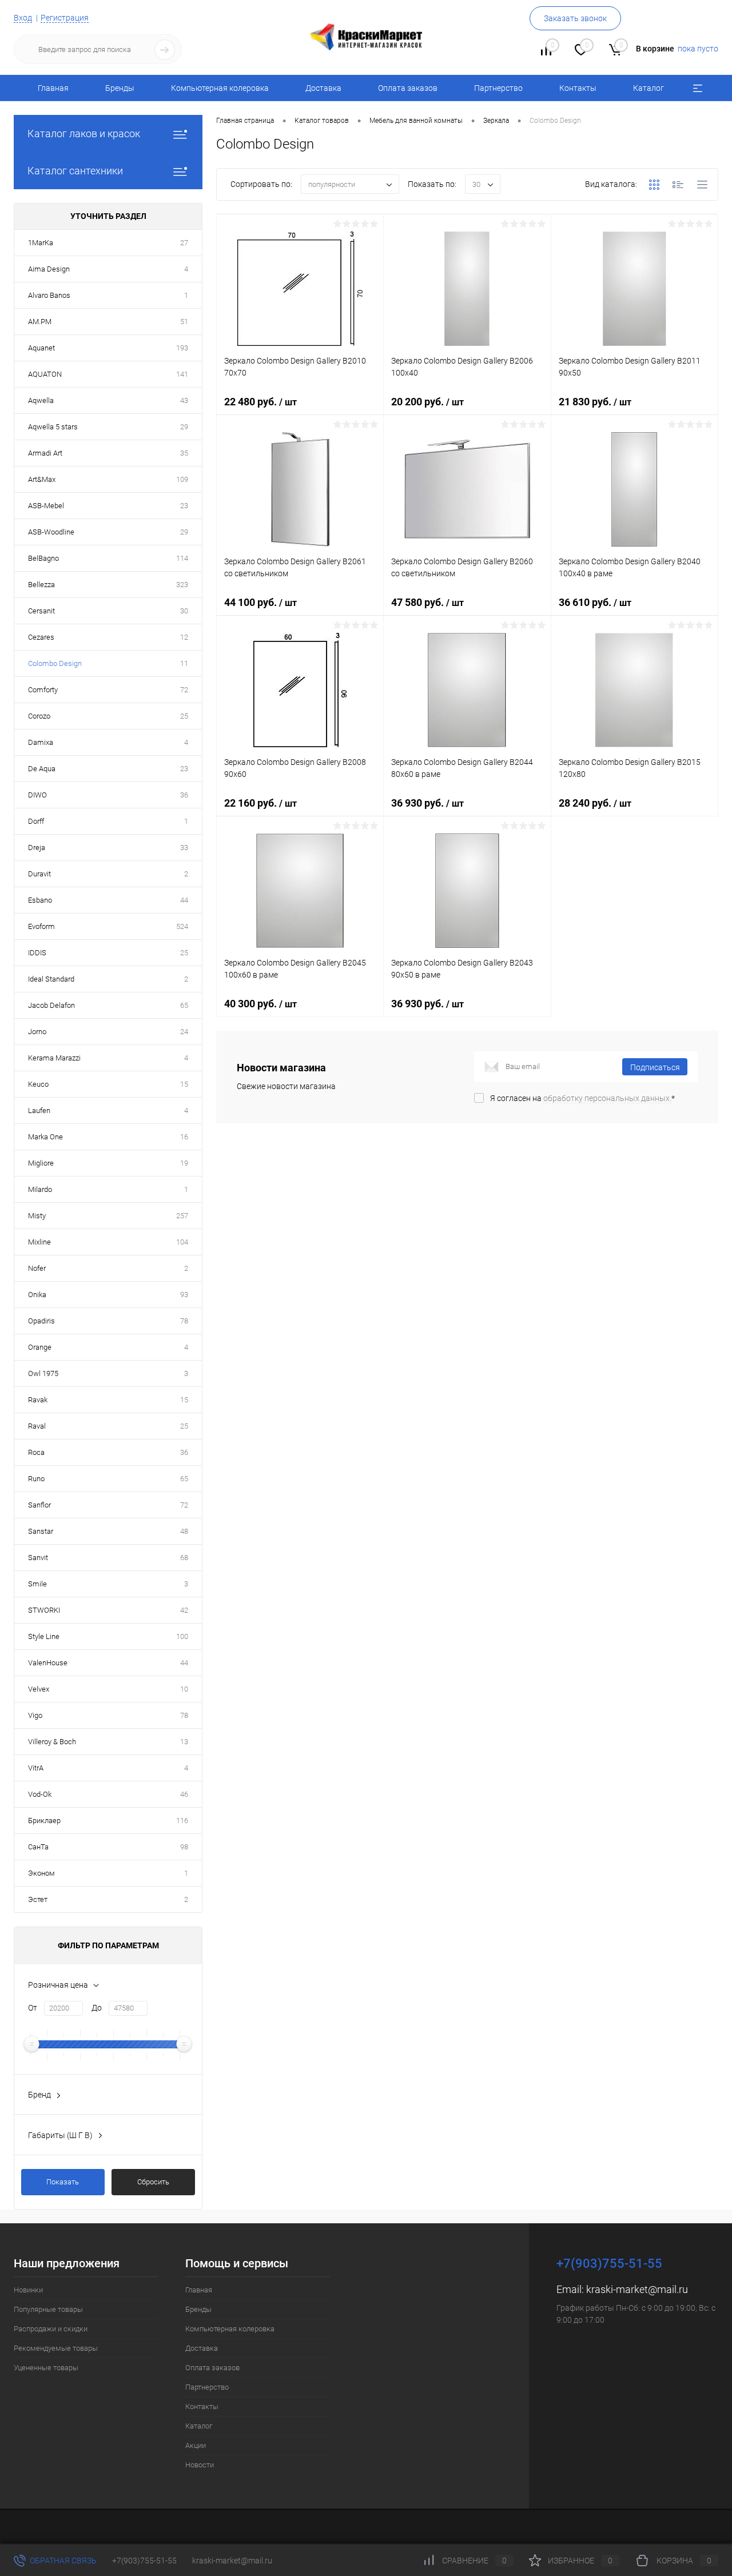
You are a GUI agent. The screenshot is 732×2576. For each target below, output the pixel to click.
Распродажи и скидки (51, 2329)
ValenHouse (48, 1663)
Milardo (40, 1189)
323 (182, 585)
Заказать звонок (575, 18)
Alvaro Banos (49, 295)
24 (184, 1032)
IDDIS (37, 953)
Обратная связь (62, 2561)
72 (184, 690)
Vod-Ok (40, 1794)
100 (182, 1636)
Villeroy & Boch (52, 1742)
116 (182, 1821)
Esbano (40, 900)
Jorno (37, 1032)
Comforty (43, 690)
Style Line (44, 1636)
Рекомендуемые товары (56, 2348)
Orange (40, 1347)
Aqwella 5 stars (53, 427)
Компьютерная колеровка (220, 88)
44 (184, 900)
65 (184, 1005)
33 (184, 848)
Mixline (39, 1242)
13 (184, 1742)
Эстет (38, 1899)
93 (184, 1295)
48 (184, 1531)
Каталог (649, 88)
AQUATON (45, 374)
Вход (23, 18)
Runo (36, 1479)
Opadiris (41, 1321)
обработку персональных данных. (607, 1098)
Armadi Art (45, 453)
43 (184, 400)
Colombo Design (55, 663)
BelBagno (43, 558)
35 (184, 453)
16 (184, 1137)
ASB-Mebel (46, 506)
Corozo (39, 716)
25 (184, 716)
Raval (37, 1426)
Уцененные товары (46, 2368)
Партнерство (498, 88)
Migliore (41, 1163)
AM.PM (40, 322)
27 (184, 243)
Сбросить (153, 2182)
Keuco (38, 1084)
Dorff (36, 821)
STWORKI (44, 1610)
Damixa (41, 742)
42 (184, 1610)
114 (182, 558)
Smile (37, 1584)
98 (184, 1847)
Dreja (37, 848)
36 (184, 795)
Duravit (39, 874)
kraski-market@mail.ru (637, 2289)
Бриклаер (44, 1821)
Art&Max (42, 479)
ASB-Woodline (51, 532)
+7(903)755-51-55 (144, 2561)
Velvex (39, 1689)
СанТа (38, 1847)
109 (182, 479)
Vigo (35, 1715)
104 (182, 1242)
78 (184, 1321)
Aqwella (41, 400)
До (97, 2008)
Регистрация (65, 18)
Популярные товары (48, 2309)
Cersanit (41, 611)
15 (184, 1084)
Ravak (38, 1400)
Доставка (323, 88)
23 (184, 506)
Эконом (41, 1873)
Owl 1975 (43, 1373)
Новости (200, 2465)
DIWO (37, 795)
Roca (36, 1452)
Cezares (41, 637)
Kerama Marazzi (54, 1058)
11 (184, 663)
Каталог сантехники (75, 171)
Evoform (41, 926)
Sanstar (41, 1531)
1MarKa (41, 243)
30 (184, 611)
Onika (37, 1295)
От (33, 2008)
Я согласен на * (582, 1098)
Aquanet (41, 348)
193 (182, 348)
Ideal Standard (51, 979)
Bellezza (41, 585)
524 (182, 926)
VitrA (36, 1768)
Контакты (578, 88)
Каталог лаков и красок (84, 133)
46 (184, 1794)
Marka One (45, 1137)
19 (184, 1163)
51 (184, 322)
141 (182, 374)
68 (184, 1558)
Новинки (28, 2290)
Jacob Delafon (51, 1005)
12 (184, 637)
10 (184, 1689)
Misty (37, 1216)
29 (184, 427)
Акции (196, 2445)
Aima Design (49, 269)
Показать (63, 2182)
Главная (53, 88)
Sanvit (38, 1558)
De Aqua (42, 769)
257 (182, 1216)
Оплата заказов (408, 88)
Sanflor (39, 1505)
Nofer (37, 1268)
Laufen (39, 1110)
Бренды (120, 88)
